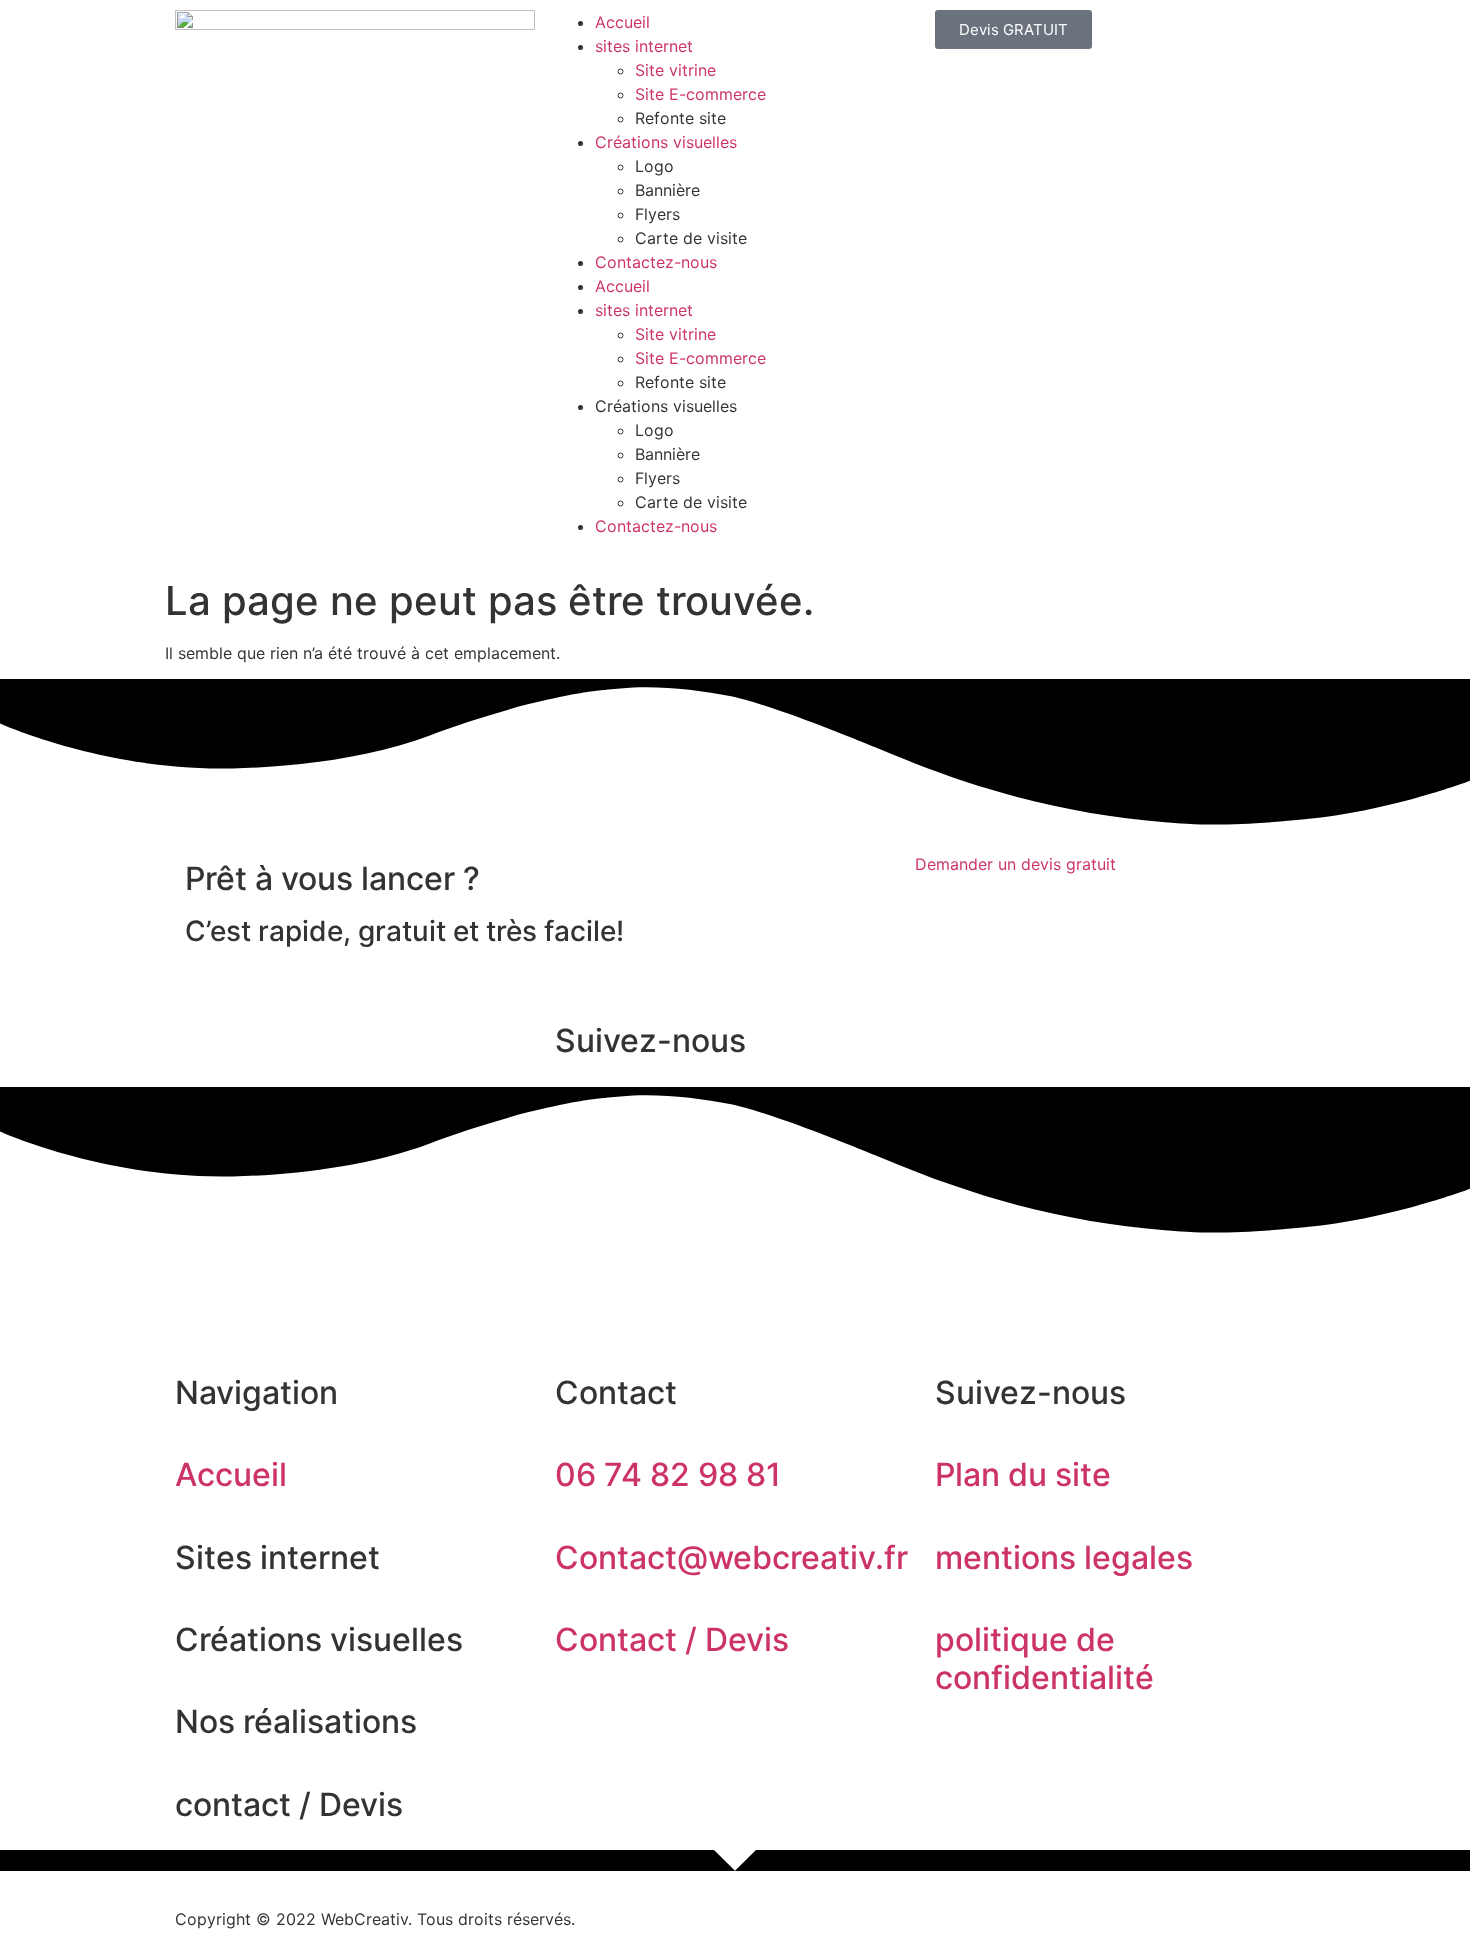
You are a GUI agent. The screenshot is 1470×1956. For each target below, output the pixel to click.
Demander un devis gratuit (1015, 864)
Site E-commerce (700, 94)
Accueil (622, 22)
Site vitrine (675, 70)
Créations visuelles (666, 142)
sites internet (644, 46)
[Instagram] (255, 1275)
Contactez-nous (656, 262)
